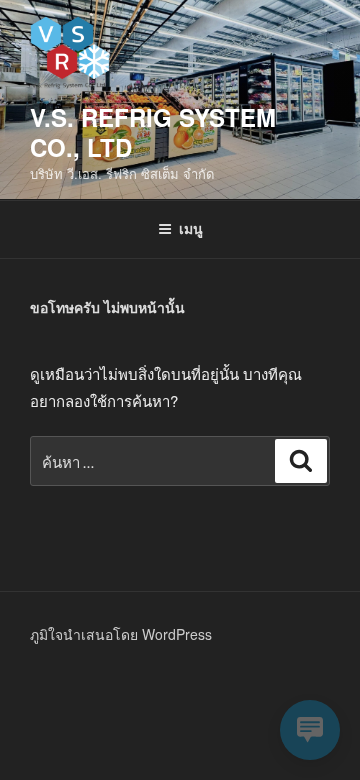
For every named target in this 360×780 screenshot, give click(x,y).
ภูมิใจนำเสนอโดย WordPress (121, 634)
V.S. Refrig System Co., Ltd (153, 132)
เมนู (191, 228)
